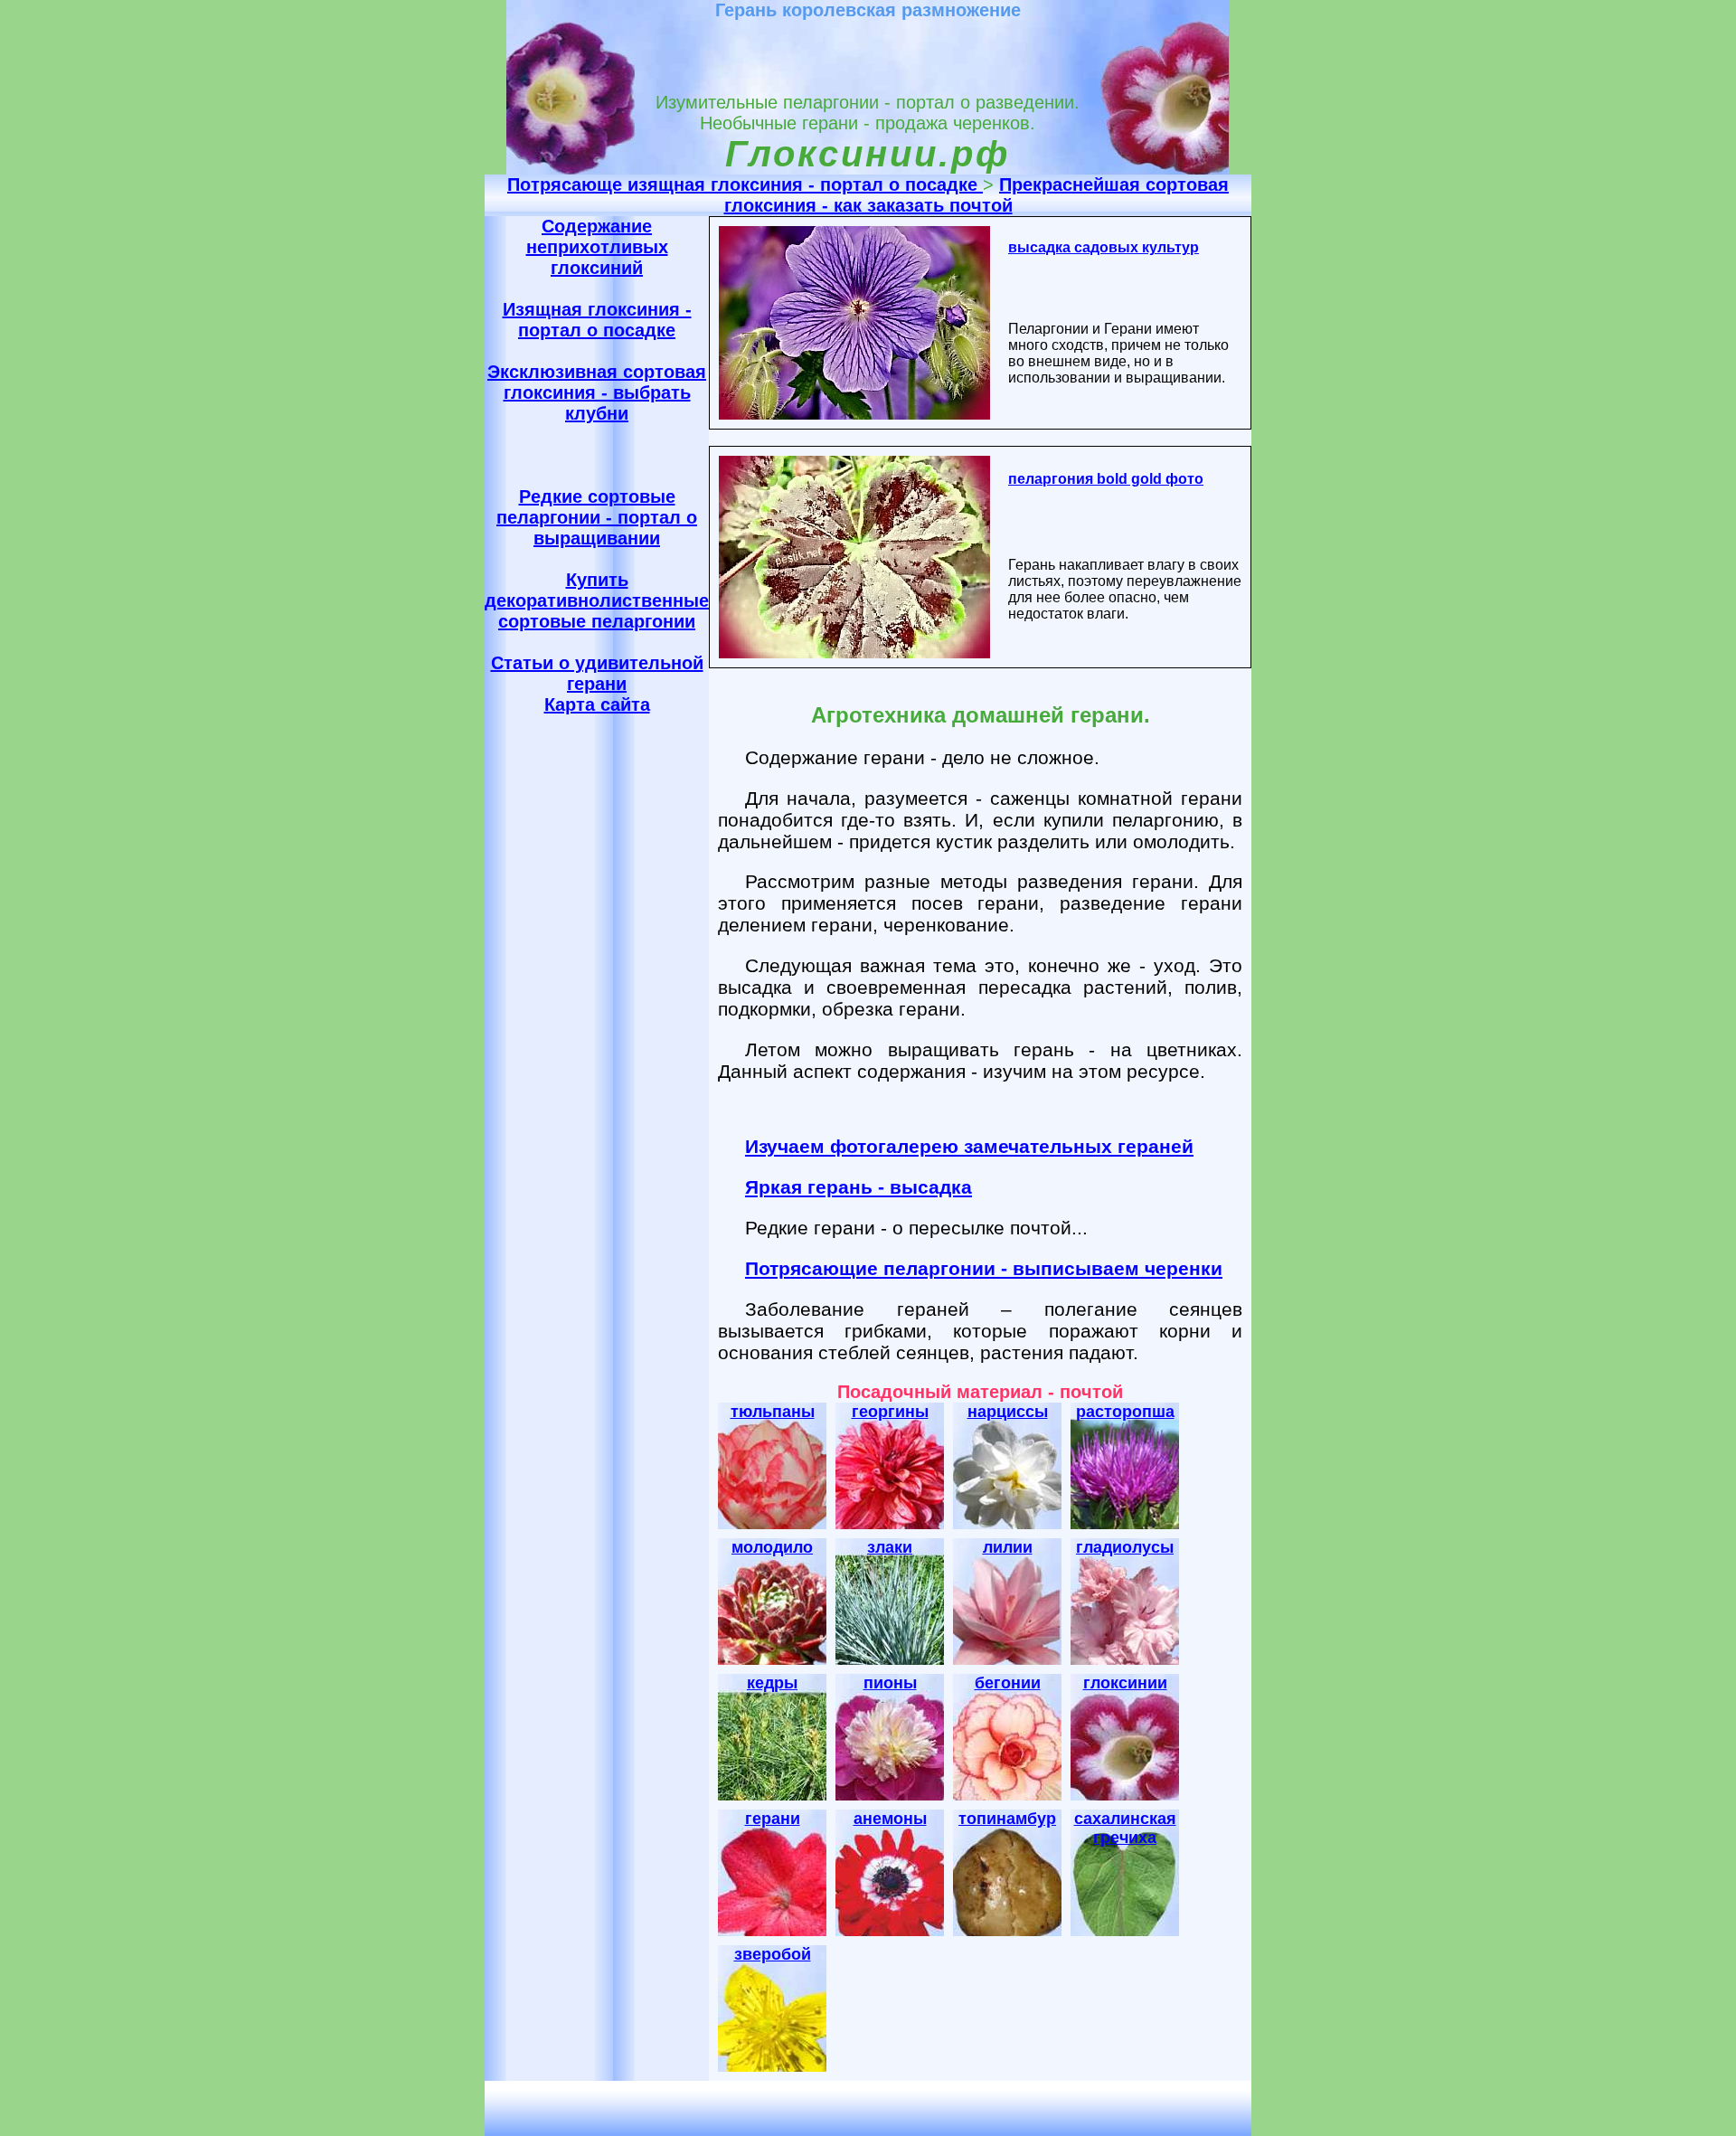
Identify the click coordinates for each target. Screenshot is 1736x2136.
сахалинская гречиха (1125, 1828)
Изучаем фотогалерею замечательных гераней (969, 1146)
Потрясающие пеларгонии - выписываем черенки (984, 1268)
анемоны (890, 1819)
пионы (890, 1683)
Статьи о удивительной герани (597, 673)
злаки (890, 1547)
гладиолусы (1125, 1547)
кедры (772, 1683)
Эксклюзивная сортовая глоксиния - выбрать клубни (597, 392)
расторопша (1125, 1412)
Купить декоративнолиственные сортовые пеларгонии (597, 600)
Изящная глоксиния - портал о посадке (597, 320)
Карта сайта (597, 704)
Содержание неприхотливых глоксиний (597, 247)
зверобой (773, 1954)
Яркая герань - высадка (859, 1187)
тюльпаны (773, 1412)
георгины (890, 1412)
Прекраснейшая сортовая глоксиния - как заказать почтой (977, 195)
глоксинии (1125, 1683)
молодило (772, 1547)
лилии (1008, 1547)
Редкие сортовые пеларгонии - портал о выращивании (597, 517)
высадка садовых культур (1104, 247)
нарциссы (1008, 1412)
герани (773, 1819)
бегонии (1008, 1683)
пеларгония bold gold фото (1106, 479)
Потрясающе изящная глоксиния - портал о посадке (745, 184)
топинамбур (1007, 1819)
